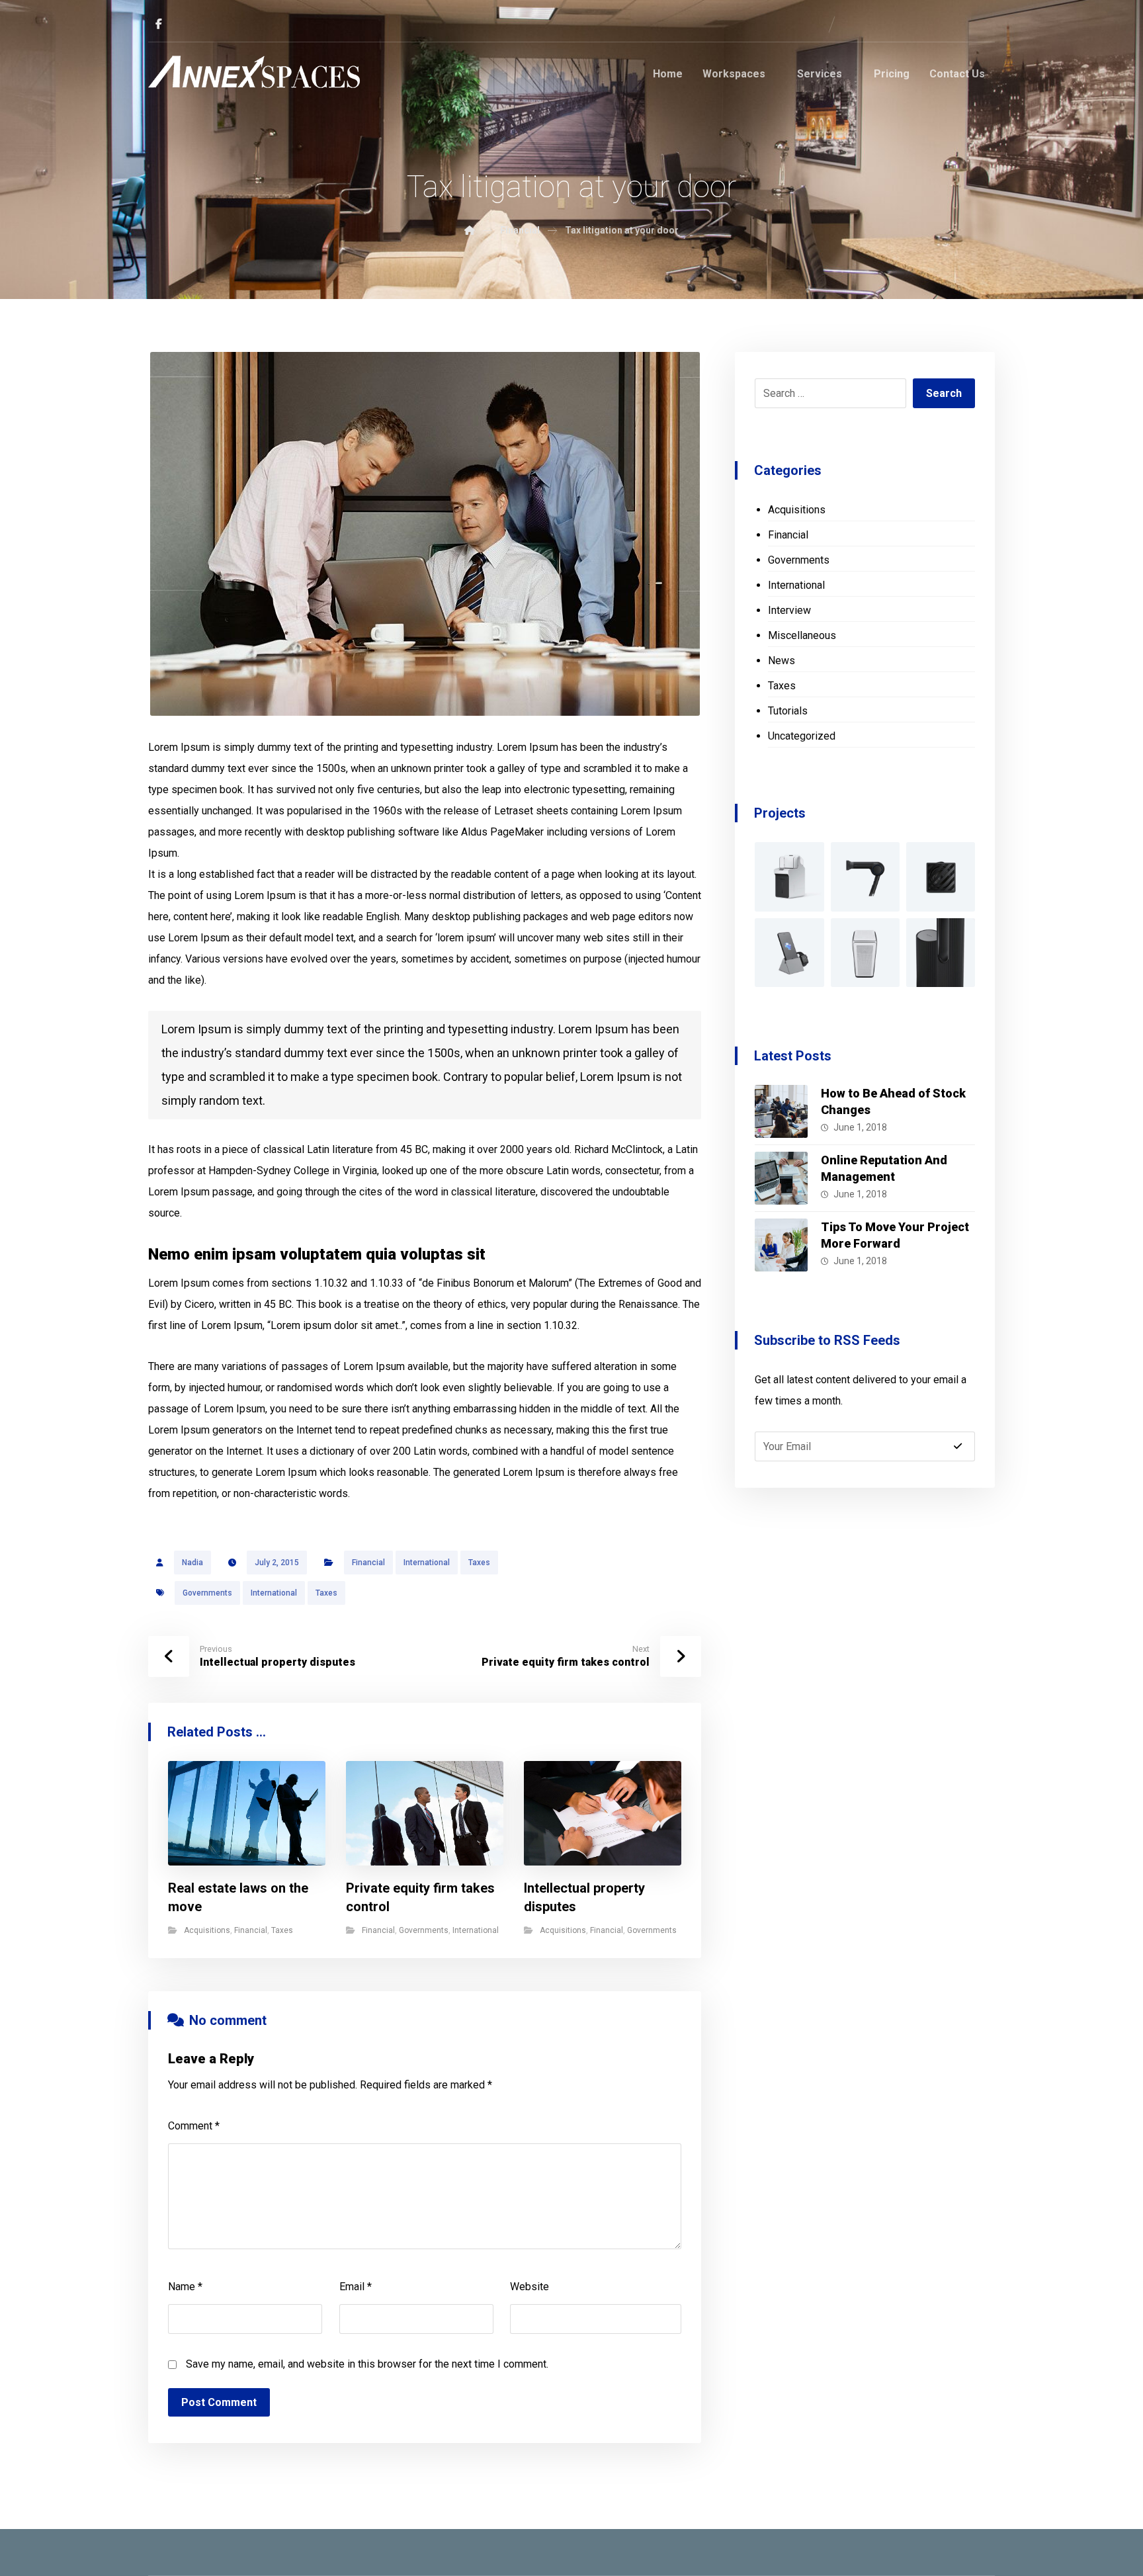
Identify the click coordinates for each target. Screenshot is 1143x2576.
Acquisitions (207, 1930)
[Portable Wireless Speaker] (941, 877)
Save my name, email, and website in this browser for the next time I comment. (367, 2364)
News (782, 661)
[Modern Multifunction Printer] (789, 877)
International (427, 1563)
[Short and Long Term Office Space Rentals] (254, 72)
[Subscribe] (958, 1446)
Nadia (192, 1563)
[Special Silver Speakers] (865, 953)
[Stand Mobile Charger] (789, 953)
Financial (368, 1563)
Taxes (479, 1563)
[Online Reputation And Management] (781, 1178)
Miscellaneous (802, 635)
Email (356, 2287)
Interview (789, 610)
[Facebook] (159, 24)
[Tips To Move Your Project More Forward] (781, 1245)
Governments (207, 1593)
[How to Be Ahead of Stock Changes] (781, 1111)
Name (185, 2287)
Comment (194, 2126)
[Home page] (470, 230)
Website (529, 2287)
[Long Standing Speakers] (941, 953)
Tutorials (788, 711)
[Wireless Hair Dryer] (865, 877)
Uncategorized (802, 736)
